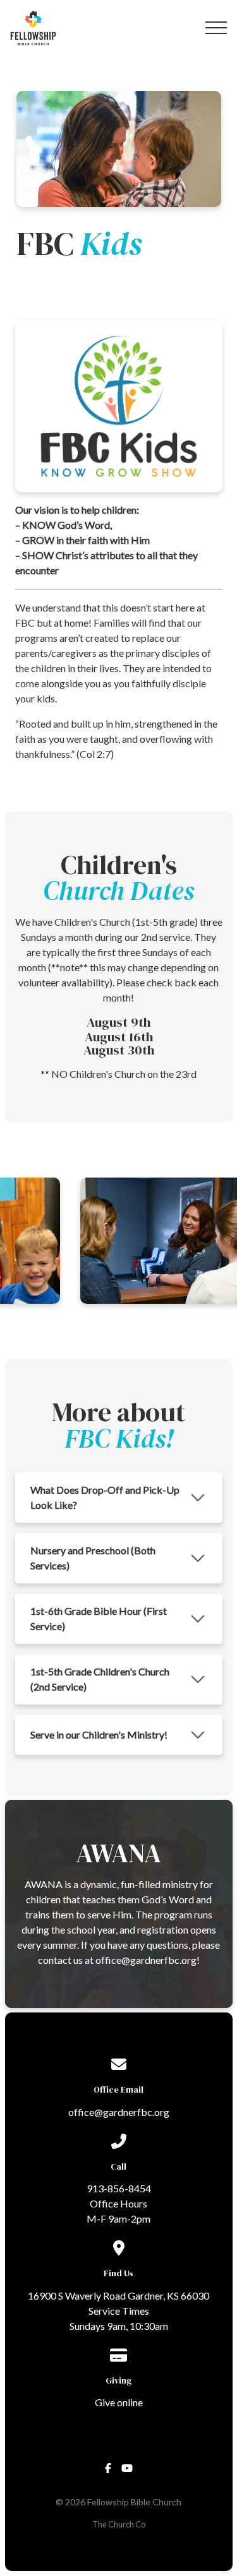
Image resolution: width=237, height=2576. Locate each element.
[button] (216, 28)
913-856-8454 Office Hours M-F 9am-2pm (119, 2203)
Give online (119, 2402)
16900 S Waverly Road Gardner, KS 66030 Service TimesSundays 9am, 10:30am (118, 2311)
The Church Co (119, 2524)
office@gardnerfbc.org (119, 2112)
